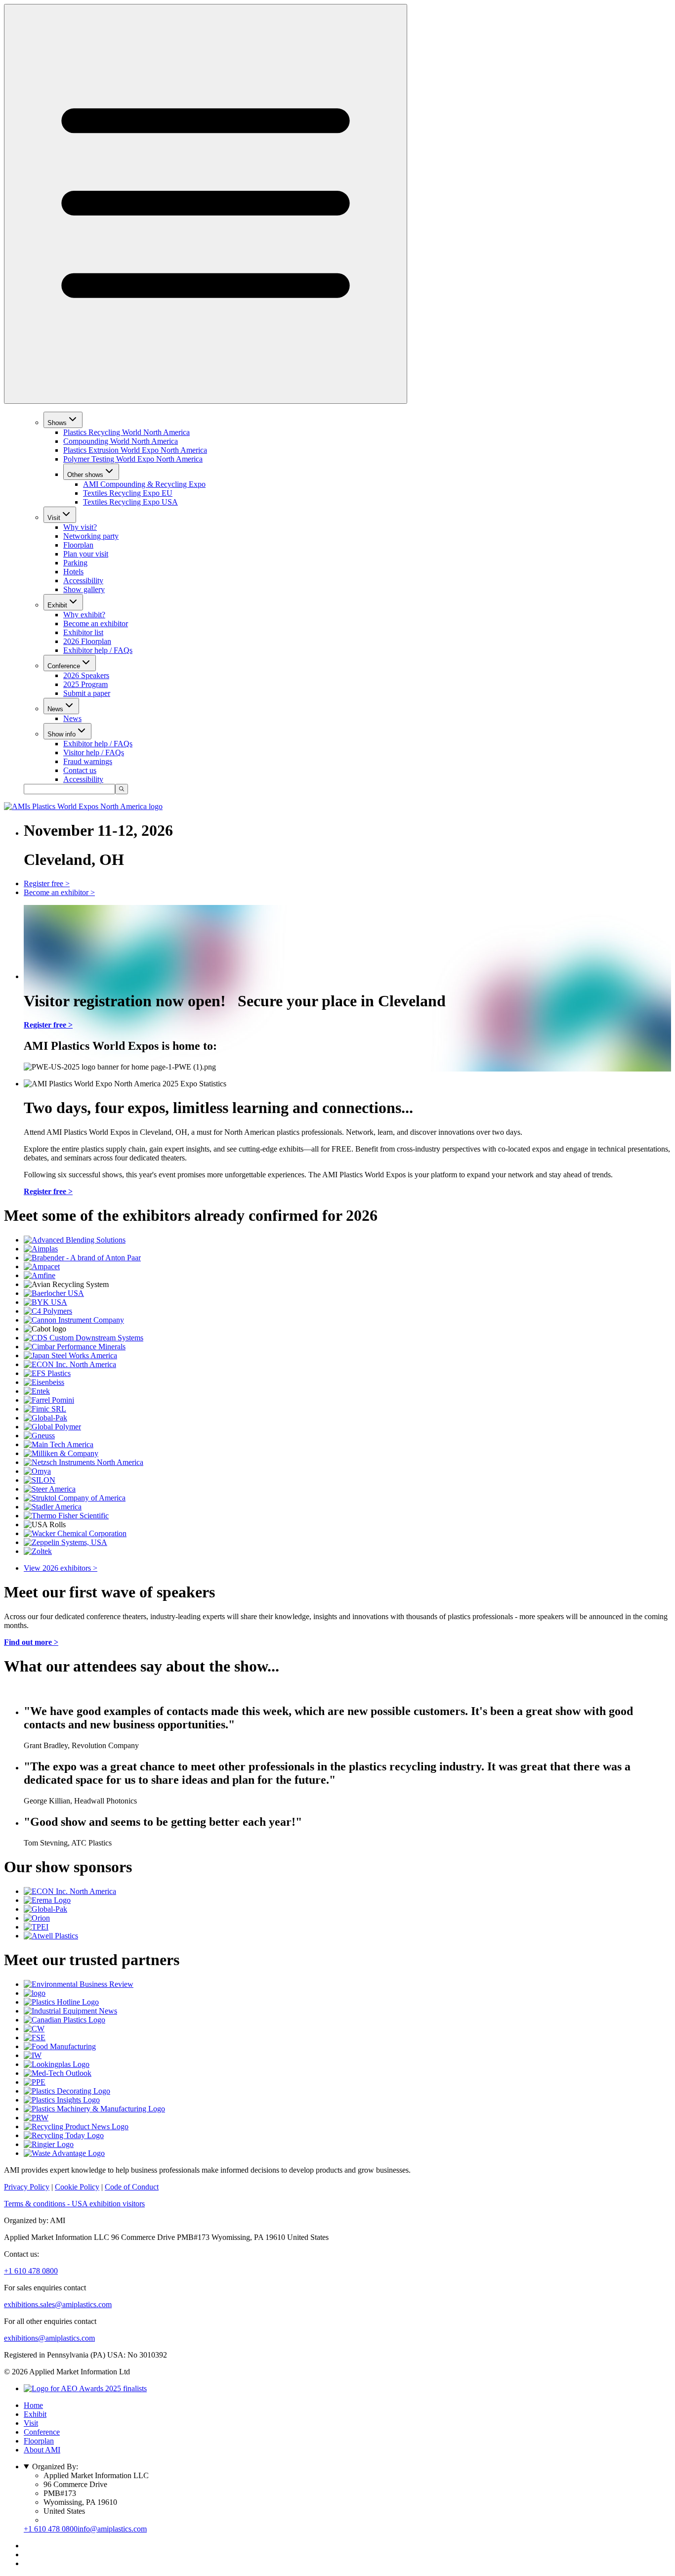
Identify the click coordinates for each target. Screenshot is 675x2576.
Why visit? (80, 527)
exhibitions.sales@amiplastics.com (58, 2304)
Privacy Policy (27, 2187)
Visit (54, 518)
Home (33, 2405)
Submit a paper (87, 693)
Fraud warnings (88, 761)
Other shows (85, 475)
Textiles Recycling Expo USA (130, 502)
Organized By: (55, 2467)
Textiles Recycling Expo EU (128, 493)
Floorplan (78, 545)
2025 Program (85, 684)
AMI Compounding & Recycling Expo (144, 484)
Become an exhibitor (96, 623)
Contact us (80, 770)
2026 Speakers (86, 675)
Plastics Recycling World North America (127, 432)
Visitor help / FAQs (94, 752)
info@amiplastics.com (112, 2529)
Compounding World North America (121, 441)
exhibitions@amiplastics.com (49, 2338)
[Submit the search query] (122, 789)
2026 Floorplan (87, 641)
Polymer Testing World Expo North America (133, 459)
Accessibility (83, 580)
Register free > (47, 883)
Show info (62, 734)
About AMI (42, 2450)
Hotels (73, 572)
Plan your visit (86, 554)
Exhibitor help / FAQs (98, 650)
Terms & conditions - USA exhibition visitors (74, 2204)
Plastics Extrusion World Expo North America (135, 450)
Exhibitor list (83, 632)
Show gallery (84, 589)
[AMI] (83, 806)
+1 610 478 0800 (31, 2271)
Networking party (91, 536)
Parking (75, 563)
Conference (64, 666)
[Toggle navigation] (206, 204)
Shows (57, 423)
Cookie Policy (77, 2187)
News (55, 709)
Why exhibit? (84, 615)
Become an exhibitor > (59, 892)
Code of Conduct (132, 2187)
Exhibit (57, 605)
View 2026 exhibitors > (61, 1568)
